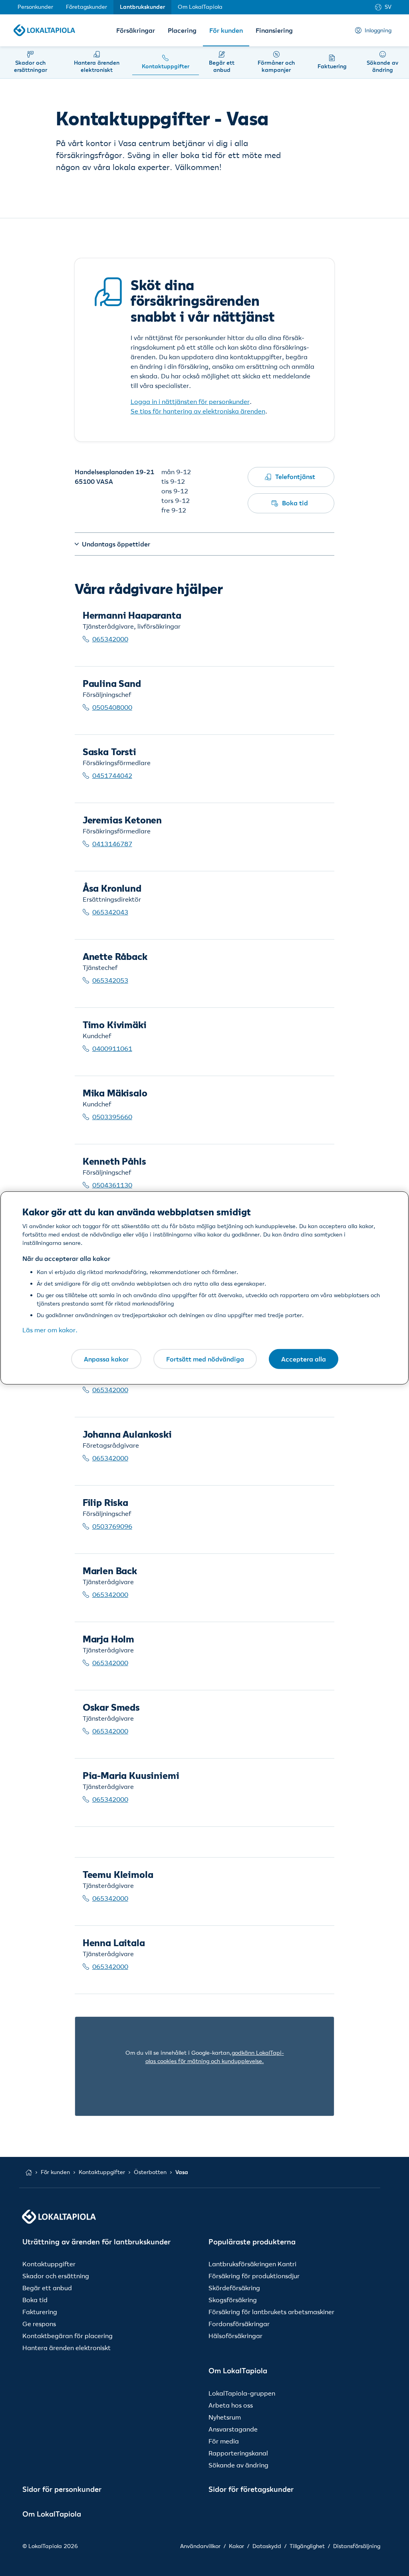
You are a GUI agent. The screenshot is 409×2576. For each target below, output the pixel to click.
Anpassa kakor (106, 1359)
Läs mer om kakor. (50, 1330)
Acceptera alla (304, 1359)
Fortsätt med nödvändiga (205, 1359)
